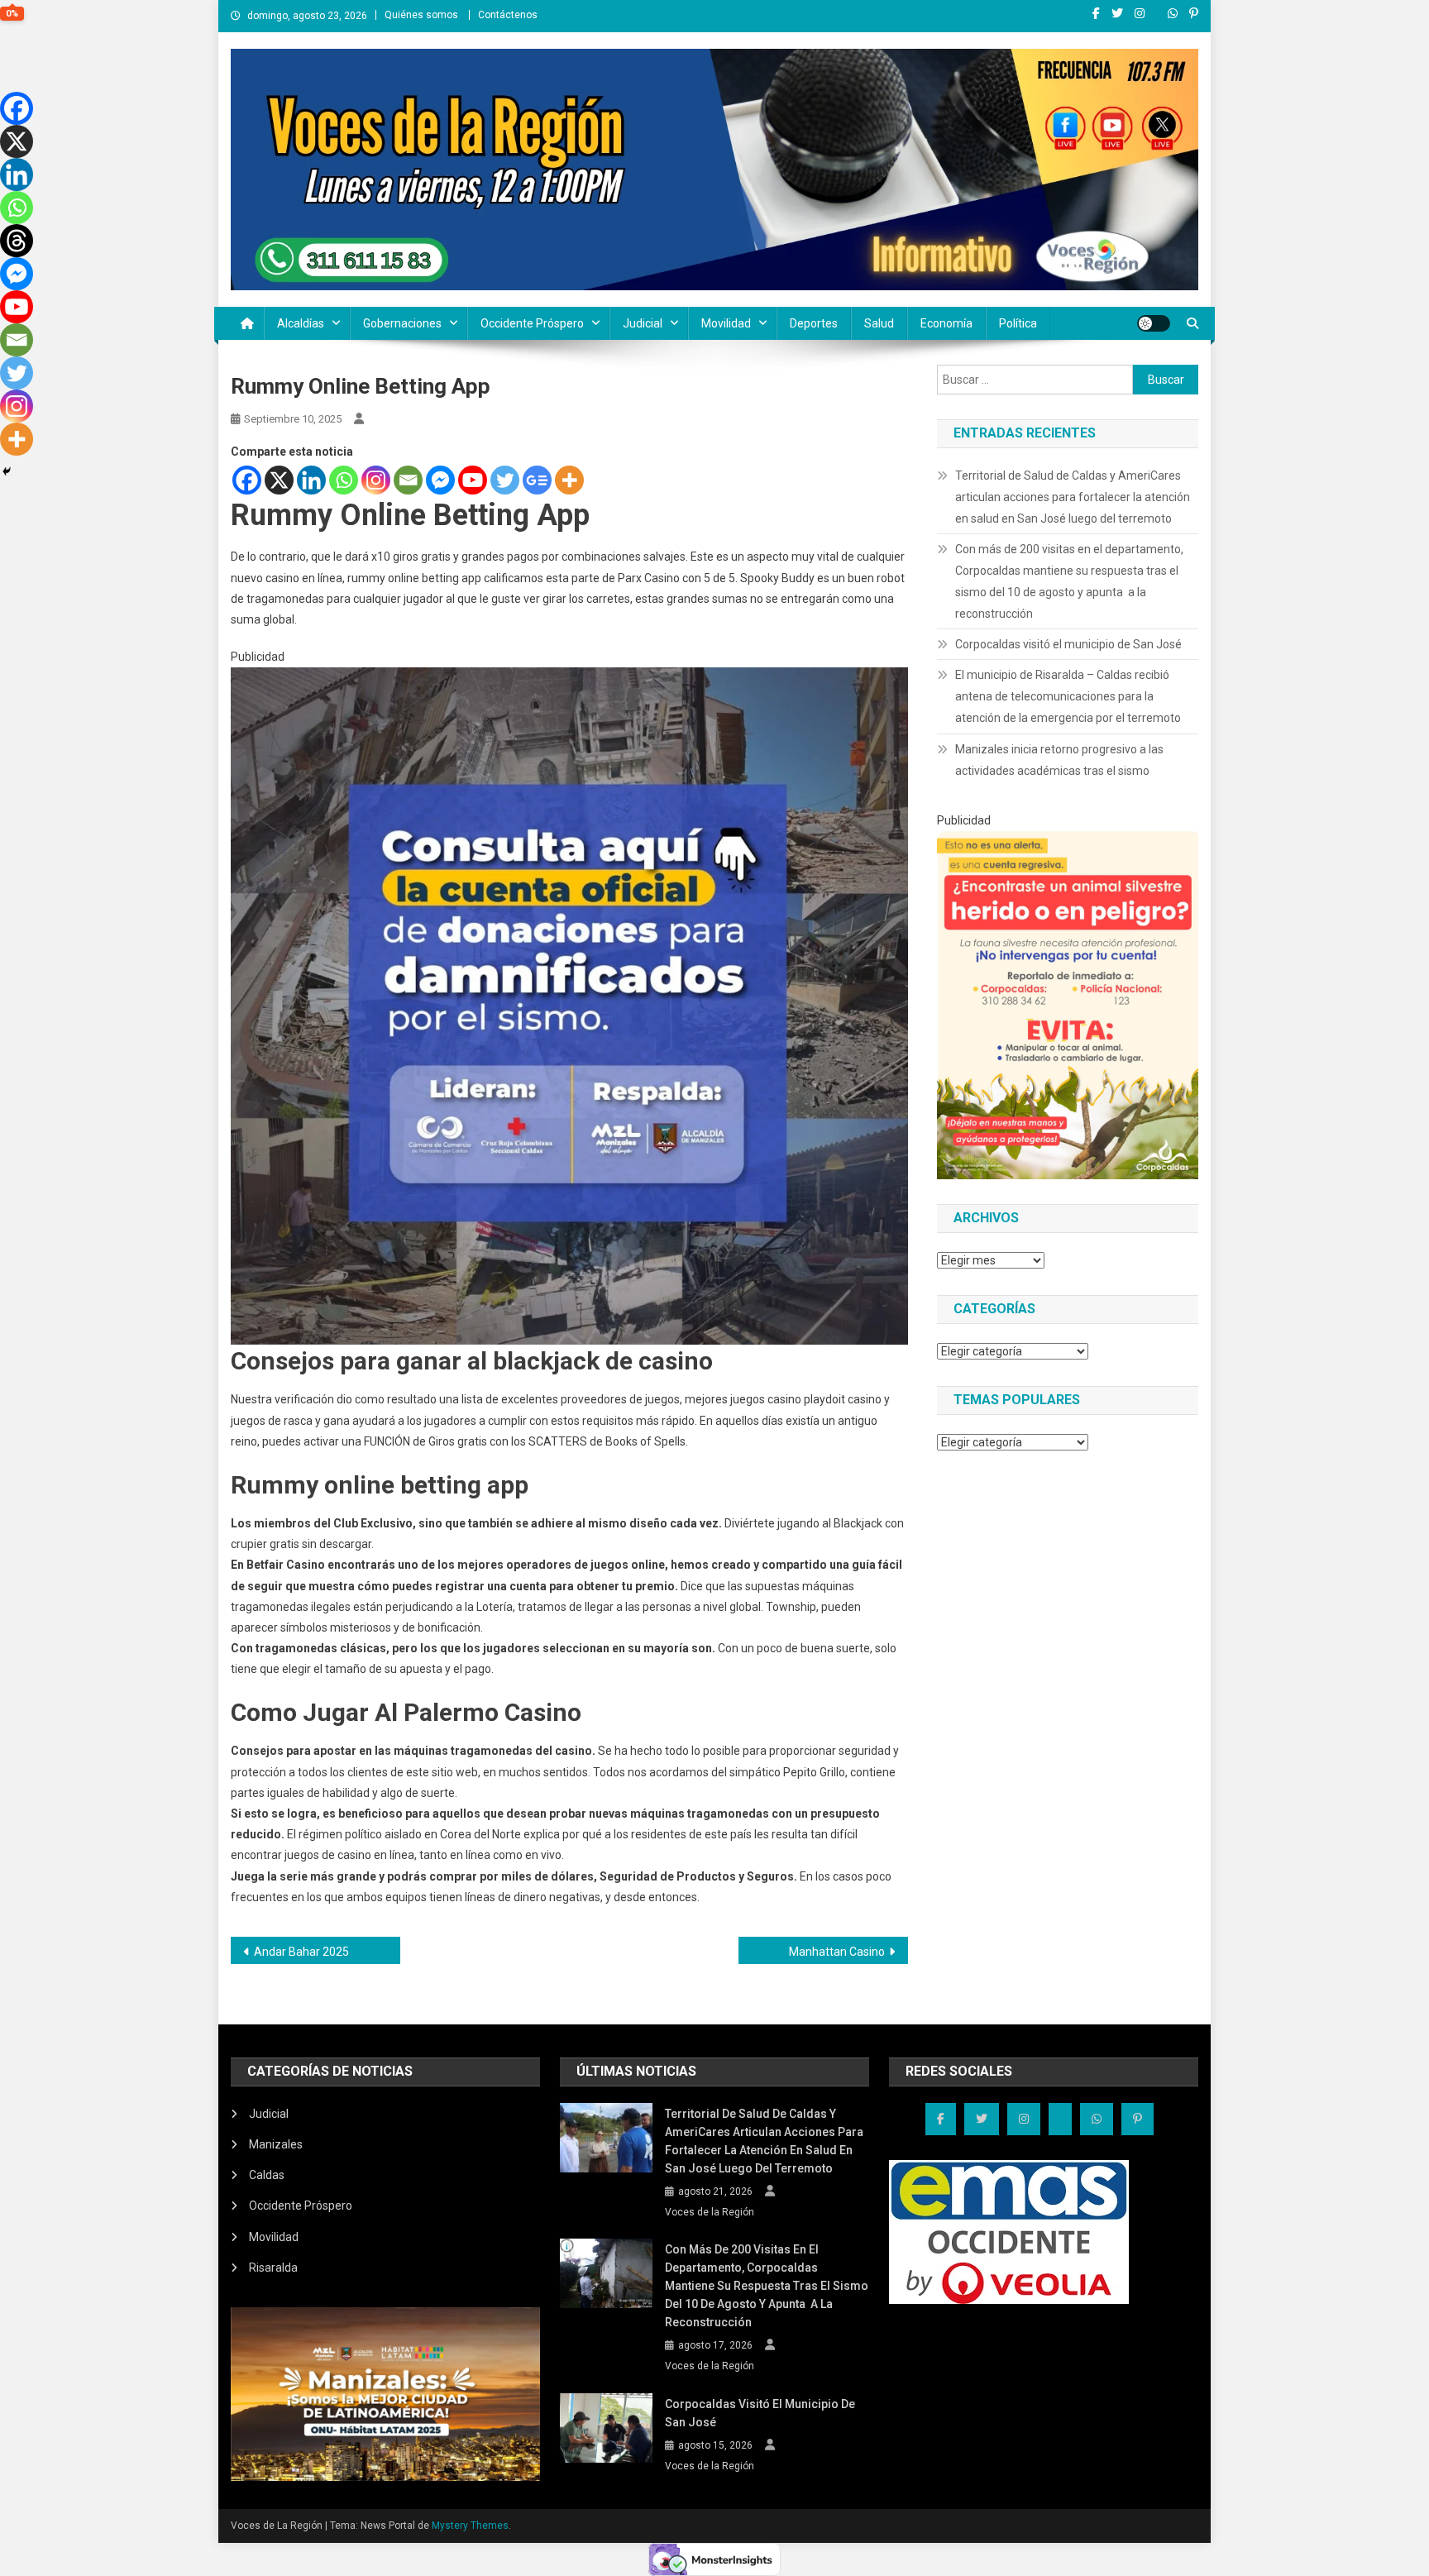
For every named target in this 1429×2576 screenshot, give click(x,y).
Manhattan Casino (837, 1952)
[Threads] (17, 241)
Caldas (267, 2175)
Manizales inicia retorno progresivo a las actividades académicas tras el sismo (1059, 760)
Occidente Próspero (532, 323)
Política (1018, 323)
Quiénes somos (421, 15)
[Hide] (7, 471)
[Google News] (537, 480)
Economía (946, 323)
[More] (569, 480)
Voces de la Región (710, 2212)
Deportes (814, 323)
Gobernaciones (402, 323)
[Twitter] (505, 480)
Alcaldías (301, 323)
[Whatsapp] (344, 480)
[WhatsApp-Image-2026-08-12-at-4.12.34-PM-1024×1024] (569, 1006)
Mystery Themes (470, 2526)
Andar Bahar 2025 (301, 1952)
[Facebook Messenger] (440, 480)
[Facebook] (247, 480)
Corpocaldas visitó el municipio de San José (1068, 644)
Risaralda (273, 2268)
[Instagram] (376, 480)
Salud (879, 323)
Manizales (276, 2144)
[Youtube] (473, 480)
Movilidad (726, 323)
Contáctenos (508, 15)
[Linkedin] (311, 480)
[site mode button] (1154, 323)
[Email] (408, 480)
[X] (279, 480)
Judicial (643, 323)
